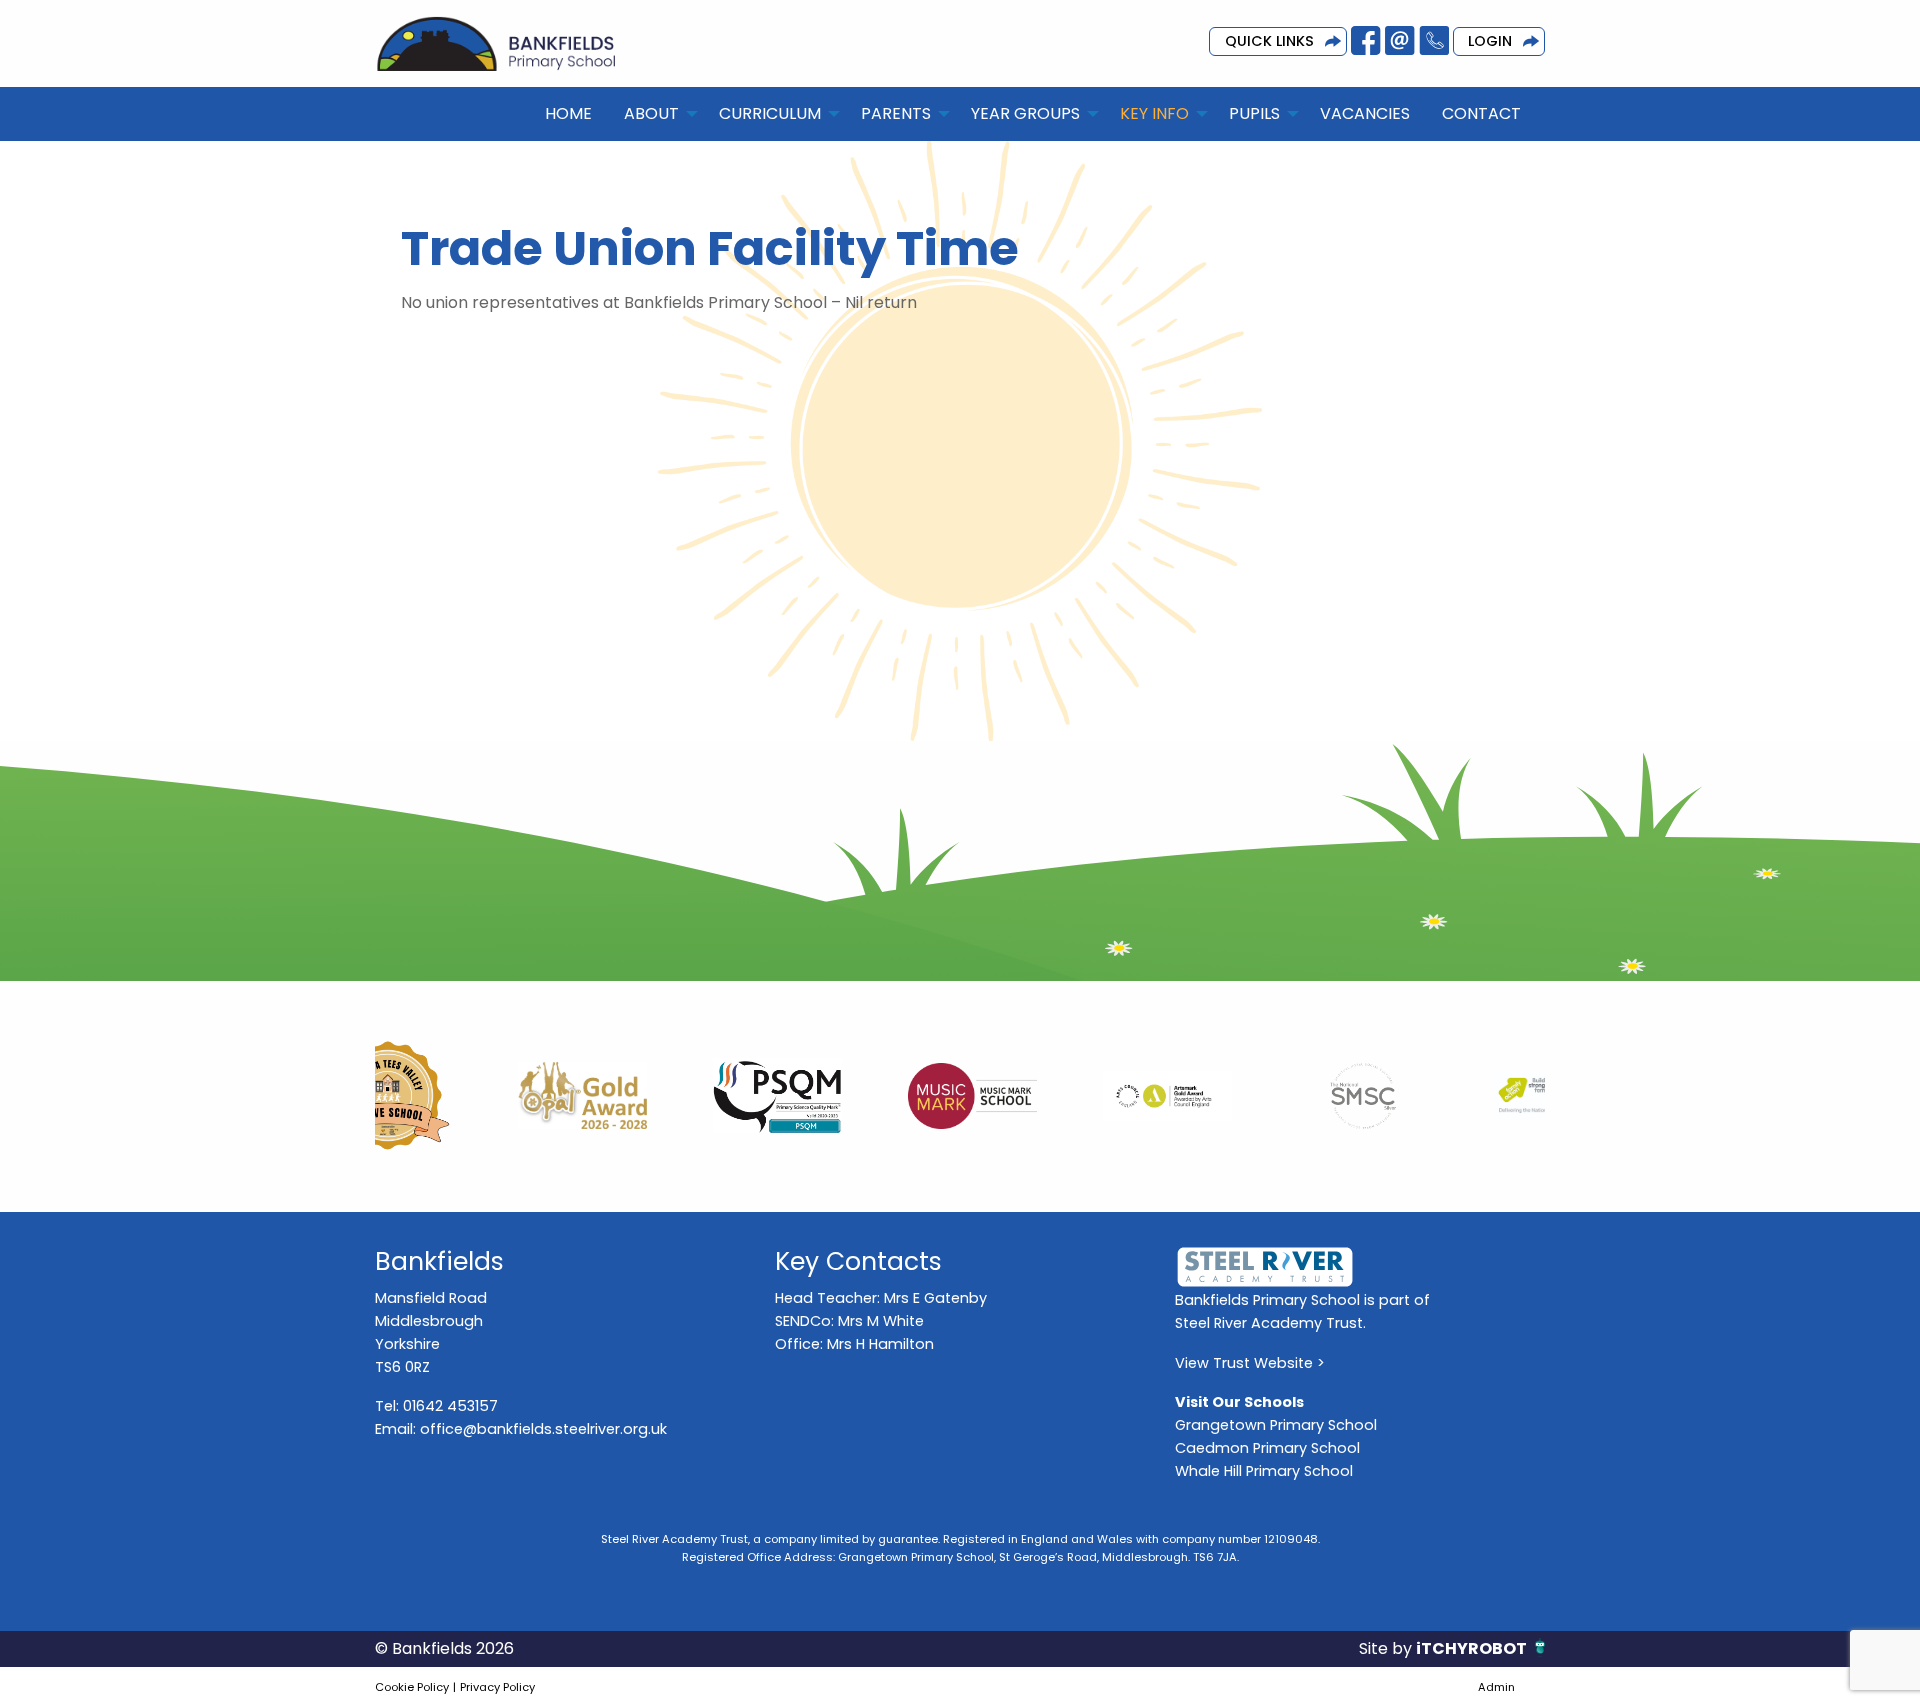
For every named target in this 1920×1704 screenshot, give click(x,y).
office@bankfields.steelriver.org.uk (543, 1429)
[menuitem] (568, 114)
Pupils (1254, 113)
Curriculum (770, 113)
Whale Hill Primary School (1264, 1471)
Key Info (1154, 113)
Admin (1496, 1687)
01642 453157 (450, 1406)
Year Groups (1025, 113)
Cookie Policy (412, 1687)
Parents (896, 113)
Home (568, 113)
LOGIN (1490, 41)
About (651, 113)
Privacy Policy (497, 1687)
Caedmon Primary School (1267, 1448)
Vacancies (1365, 113)
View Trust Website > (1250, 1363)
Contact (1481, 113)
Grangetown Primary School (1276, 1425)
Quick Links (1269, 41)
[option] (472, 1096)
